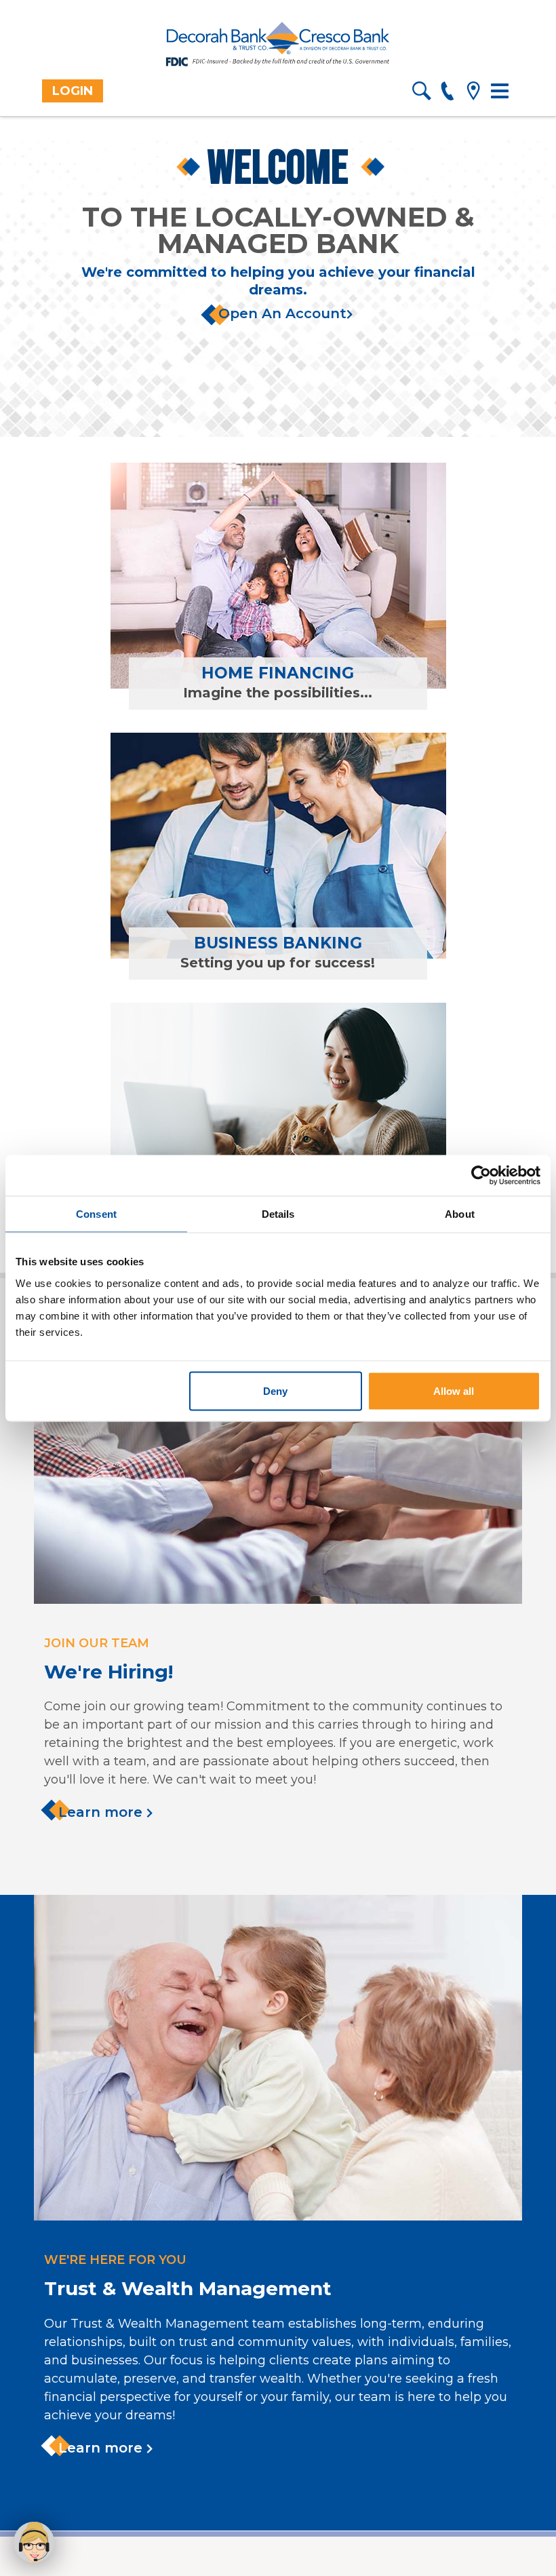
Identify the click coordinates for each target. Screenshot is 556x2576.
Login (73, 91)
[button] (34, 2542)
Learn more (102, 1812)
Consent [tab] (96, 1213)
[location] (473, 93)
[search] (421, 93)
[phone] (447, 93)
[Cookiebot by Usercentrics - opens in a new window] (481, 1175)
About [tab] (460, 1213)
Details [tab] (278, 1213)
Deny (275, 1390)
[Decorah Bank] (278, 45)
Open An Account (282, 313)
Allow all (454, 1390)
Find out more (198, 621)
